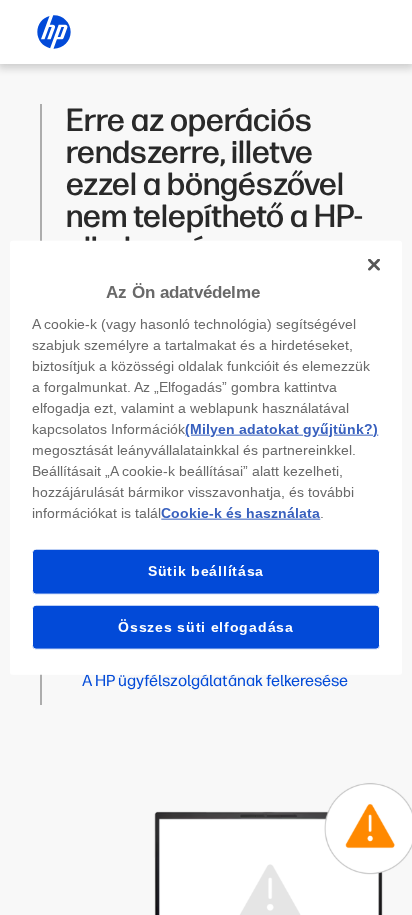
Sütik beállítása (206, 571)
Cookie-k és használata (240, 513)
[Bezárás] (374, 264)
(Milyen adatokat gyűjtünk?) (281, 429)
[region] (205, 457)
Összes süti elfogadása (205, 626)
